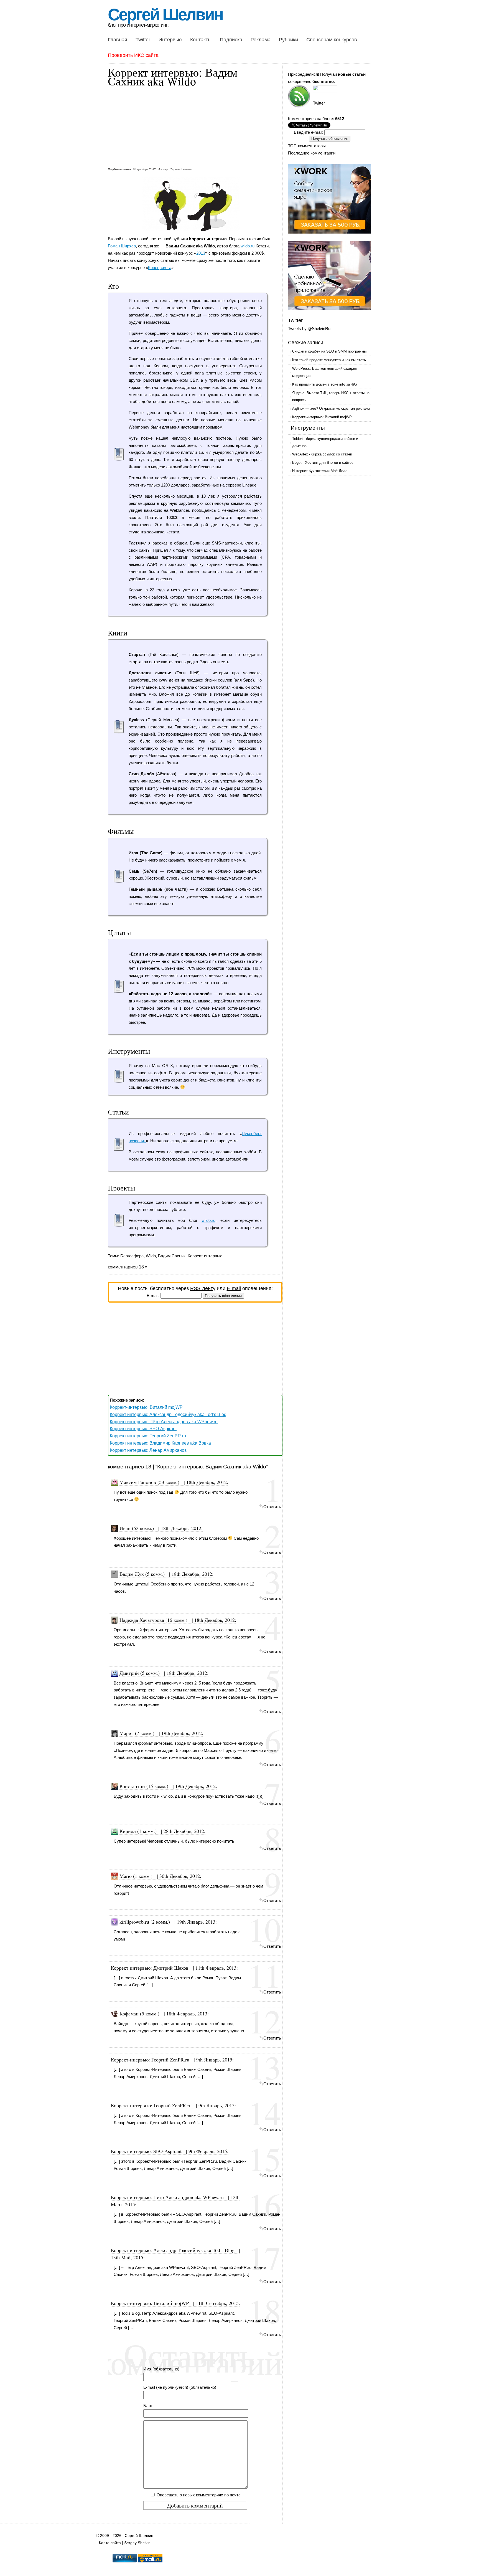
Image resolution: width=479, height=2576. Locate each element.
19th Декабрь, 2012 (182, 1733)
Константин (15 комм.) (144, 1786)
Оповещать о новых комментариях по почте (199, 2495)
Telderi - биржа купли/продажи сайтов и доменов (325, 442)
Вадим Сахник (172, 1256)
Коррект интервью (205, 1256)
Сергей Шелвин (165, 15)
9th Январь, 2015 (214, 2060)
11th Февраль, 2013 (216, 1968)
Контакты (201, 40)
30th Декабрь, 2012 (180, 1876)
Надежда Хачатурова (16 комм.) (153, 1620)
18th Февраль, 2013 (187, 2013)
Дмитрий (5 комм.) (140, 1673)
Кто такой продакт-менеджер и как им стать (329, 360)
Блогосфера (132, 1256)
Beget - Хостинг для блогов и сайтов (323, 463)
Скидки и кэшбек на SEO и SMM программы (329, 351)
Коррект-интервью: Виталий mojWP (146, 1407)
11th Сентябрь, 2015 (217, 2303)
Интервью (170, 40)
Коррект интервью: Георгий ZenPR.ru (148, 1436)
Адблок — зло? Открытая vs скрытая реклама (331, 408)
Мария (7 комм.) (137, 1733)
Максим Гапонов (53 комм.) (149, 1482)
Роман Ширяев (122, 246)
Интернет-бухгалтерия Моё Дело (320, 471)
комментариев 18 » (128, 1267)
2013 (201, 253)
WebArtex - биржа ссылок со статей (322, 454)
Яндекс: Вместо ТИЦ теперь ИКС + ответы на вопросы (331, 397)
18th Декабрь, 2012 (207, 1482)
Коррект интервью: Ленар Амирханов (148, 1450)
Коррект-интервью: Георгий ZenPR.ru (151, 2105)
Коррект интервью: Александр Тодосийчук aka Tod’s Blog (168, 1414)
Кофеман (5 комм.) (139, 2013)
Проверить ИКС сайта (133, 55)
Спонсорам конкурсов (332, 40)
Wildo (151, 1256)
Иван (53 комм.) (137, 1528)
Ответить (272, 1507)
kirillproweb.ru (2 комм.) (145, 1922)
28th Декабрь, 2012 (184, 1831)
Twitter (143, 40)
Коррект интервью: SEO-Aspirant (143, 1429)
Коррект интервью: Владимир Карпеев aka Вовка (160, 1443)
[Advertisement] (191, 127)
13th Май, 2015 (127, 2257)
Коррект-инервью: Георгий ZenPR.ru (150, 2060)
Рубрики (288, 40)
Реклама (261, 40)
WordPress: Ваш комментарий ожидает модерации (325, 372)
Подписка (231, 40)
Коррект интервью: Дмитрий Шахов (150, 1968)
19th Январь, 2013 (196, 1922)
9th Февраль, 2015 (208, 2151)
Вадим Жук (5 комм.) (142, 1574)
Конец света (160, 268)
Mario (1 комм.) (136, 1876)
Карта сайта (110, 2543)
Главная (118, 40)
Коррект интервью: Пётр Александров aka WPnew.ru (164, 1422)
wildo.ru (248, 246)
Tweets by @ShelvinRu (309, 329)
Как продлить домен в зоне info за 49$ (324, 384)
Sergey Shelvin (137, 2543)
